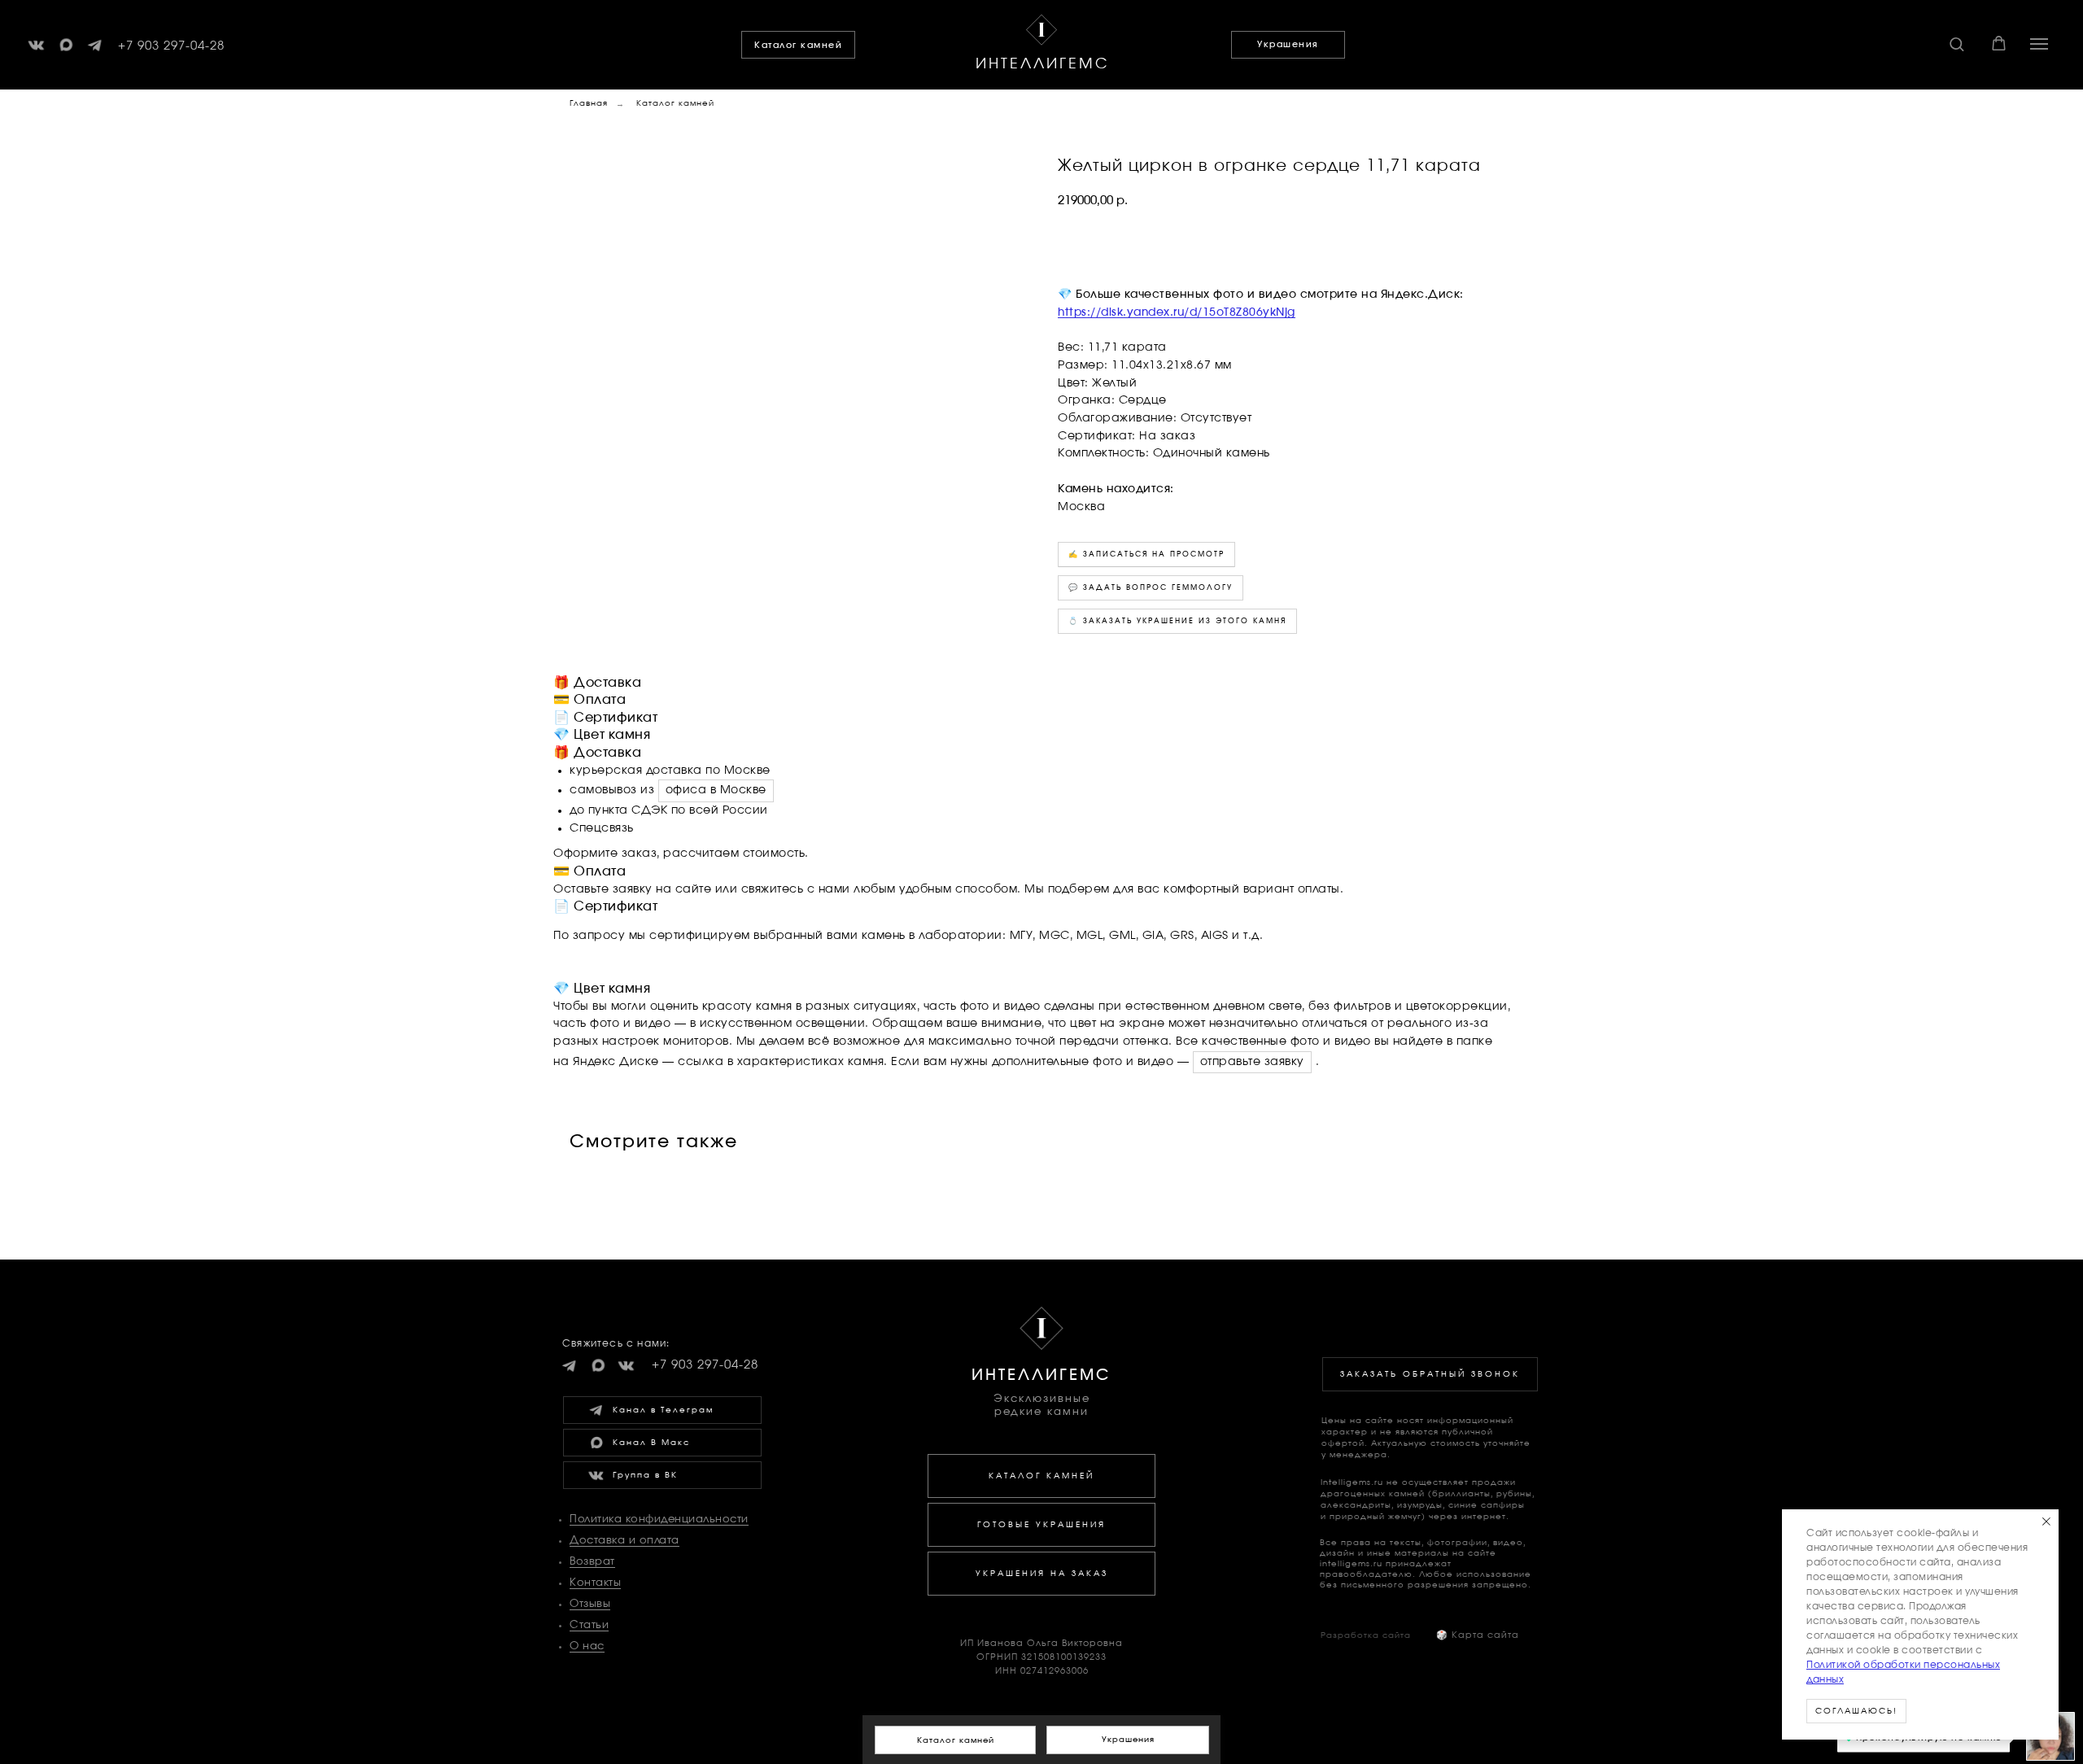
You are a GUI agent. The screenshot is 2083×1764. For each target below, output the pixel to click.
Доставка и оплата (624, 1541)
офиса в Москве (716, 790)
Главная (589, 103)
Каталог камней (675, 103)
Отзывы (590, 1604)
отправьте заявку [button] (1252, 1062)
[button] (1956, 44)
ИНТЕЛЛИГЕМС (1043, 64)
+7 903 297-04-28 (171, 46)
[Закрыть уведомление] (2046, 1522)
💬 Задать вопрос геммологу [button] (1151, 588)
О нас (587, 1646)
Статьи (589, 1625)
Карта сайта (1478, 1635)
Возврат (592, 1562)
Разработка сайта (1366, 1635)
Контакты (595, 1583)
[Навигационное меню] (2039, 44)
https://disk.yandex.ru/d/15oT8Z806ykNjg (1177, 312)
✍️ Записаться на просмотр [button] (1146, 555)
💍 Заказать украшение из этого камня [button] (1177, 621)
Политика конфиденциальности (659, 1519)
